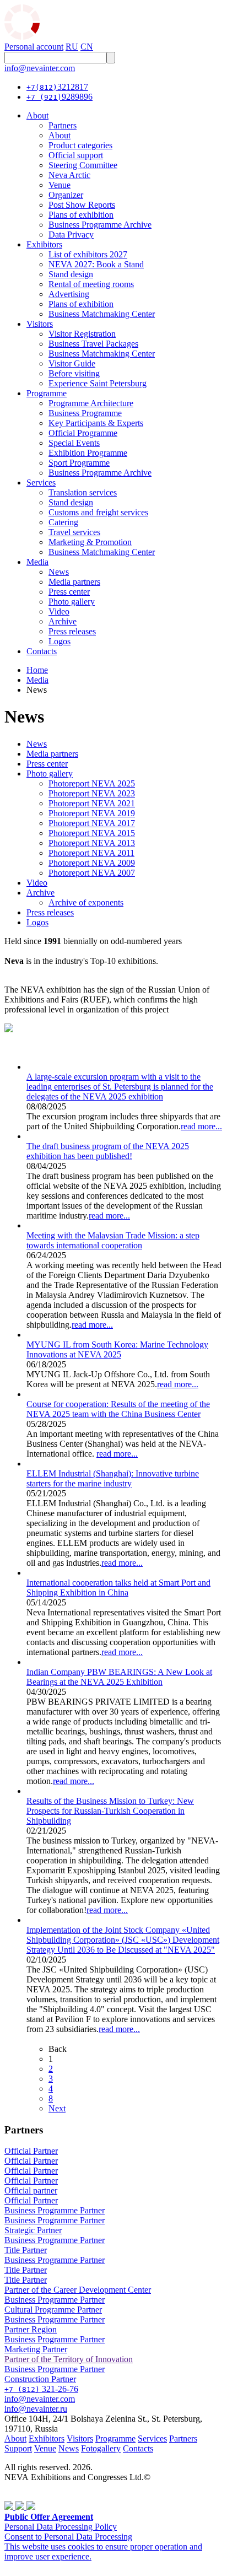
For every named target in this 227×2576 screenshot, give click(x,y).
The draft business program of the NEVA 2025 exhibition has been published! (108, 1151)
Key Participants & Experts (96, 423)
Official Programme (83, 433)
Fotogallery (101, 2448)
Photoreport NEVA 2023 (92, 793)
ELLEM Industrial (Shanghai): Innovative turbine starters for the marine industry (113, 1478)
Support (18, 2448)
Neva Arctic (69, 175)
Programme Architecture (91, 403)
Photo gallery (72, 602)
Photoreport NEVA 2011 (91, 853)
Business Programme (85, 413)
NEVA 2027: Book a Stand (96, 264)
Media (37, 562)
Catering (63, 522)
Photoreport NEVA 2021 (92, 803)
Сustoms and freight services (98, 512)
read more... (201, 1126)
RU (72, 47)
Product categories (80, 145)
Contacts (42, 651)
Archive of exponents (86, 902)
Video (59, 611)
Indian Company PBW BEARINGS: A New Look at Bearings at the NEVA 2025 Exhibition (119, 1677)
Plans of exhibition (81, 215)
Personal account (34, 47)
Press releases (72, 631)
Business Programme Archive (100, 225)
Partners (63, 125)
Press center (69, 592)
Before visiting (74, 373)
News (59, 572)
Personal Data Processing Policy (61, 2527)
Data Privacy (71, 235)
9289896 (60, 97)
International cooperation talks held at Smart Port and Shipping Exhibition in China (118, 1588)
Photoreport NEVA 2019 (92, 813)
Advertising (69, 294)
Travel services (74, 532)
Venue (60, 185)
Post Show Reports (82, 205)
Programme (47, 393)
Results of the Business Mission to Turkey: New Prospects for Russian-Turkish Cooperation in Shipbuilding (110, 1811)
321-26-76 (41, 2389)
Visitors (40, 324)
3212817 (57, 87)
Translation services (83, 492)
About (37, 115)
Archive (63, 621)
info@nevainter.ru (36, 2409)
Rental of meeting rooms (91, 284)
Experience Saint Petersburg (98, 383)
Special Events (74, 443)
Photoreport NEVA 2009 (92, 863)
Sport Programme (79, 463)
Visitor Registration (82, 334)
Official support (76, 155)
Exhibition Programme (88, 453)
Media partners (74, 582)
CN (87, 47)
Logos (60, 641)
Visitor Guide (72, 363)
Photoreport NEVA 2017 (92, 823)
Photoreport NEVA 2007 (92, 873)
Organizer (66, 195)
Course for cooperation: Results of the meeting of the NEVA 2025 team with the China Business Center (118, 1409)
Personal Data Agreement (49, 2487)
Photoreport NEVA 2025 (92, 783)
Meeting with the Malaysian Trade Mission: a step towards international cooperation (113, 1240)
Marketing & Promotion (90, 542)
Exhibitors (44, 244)
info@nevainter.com (40, 68)
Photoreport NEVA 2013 (92, 843)
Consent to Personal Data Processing (68, 2537)
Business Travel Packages (93, 344)
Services (41, 483)
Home (37, 670)
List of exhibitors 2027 (88, 254)
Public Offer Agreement (49, 2517)
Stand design (71, 274)
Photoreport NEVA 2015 (92, 833)
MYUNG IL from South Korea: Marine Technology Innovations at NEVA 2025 (117, 1349)
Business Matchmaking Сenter (102, 314)
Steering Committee (83, 165)
